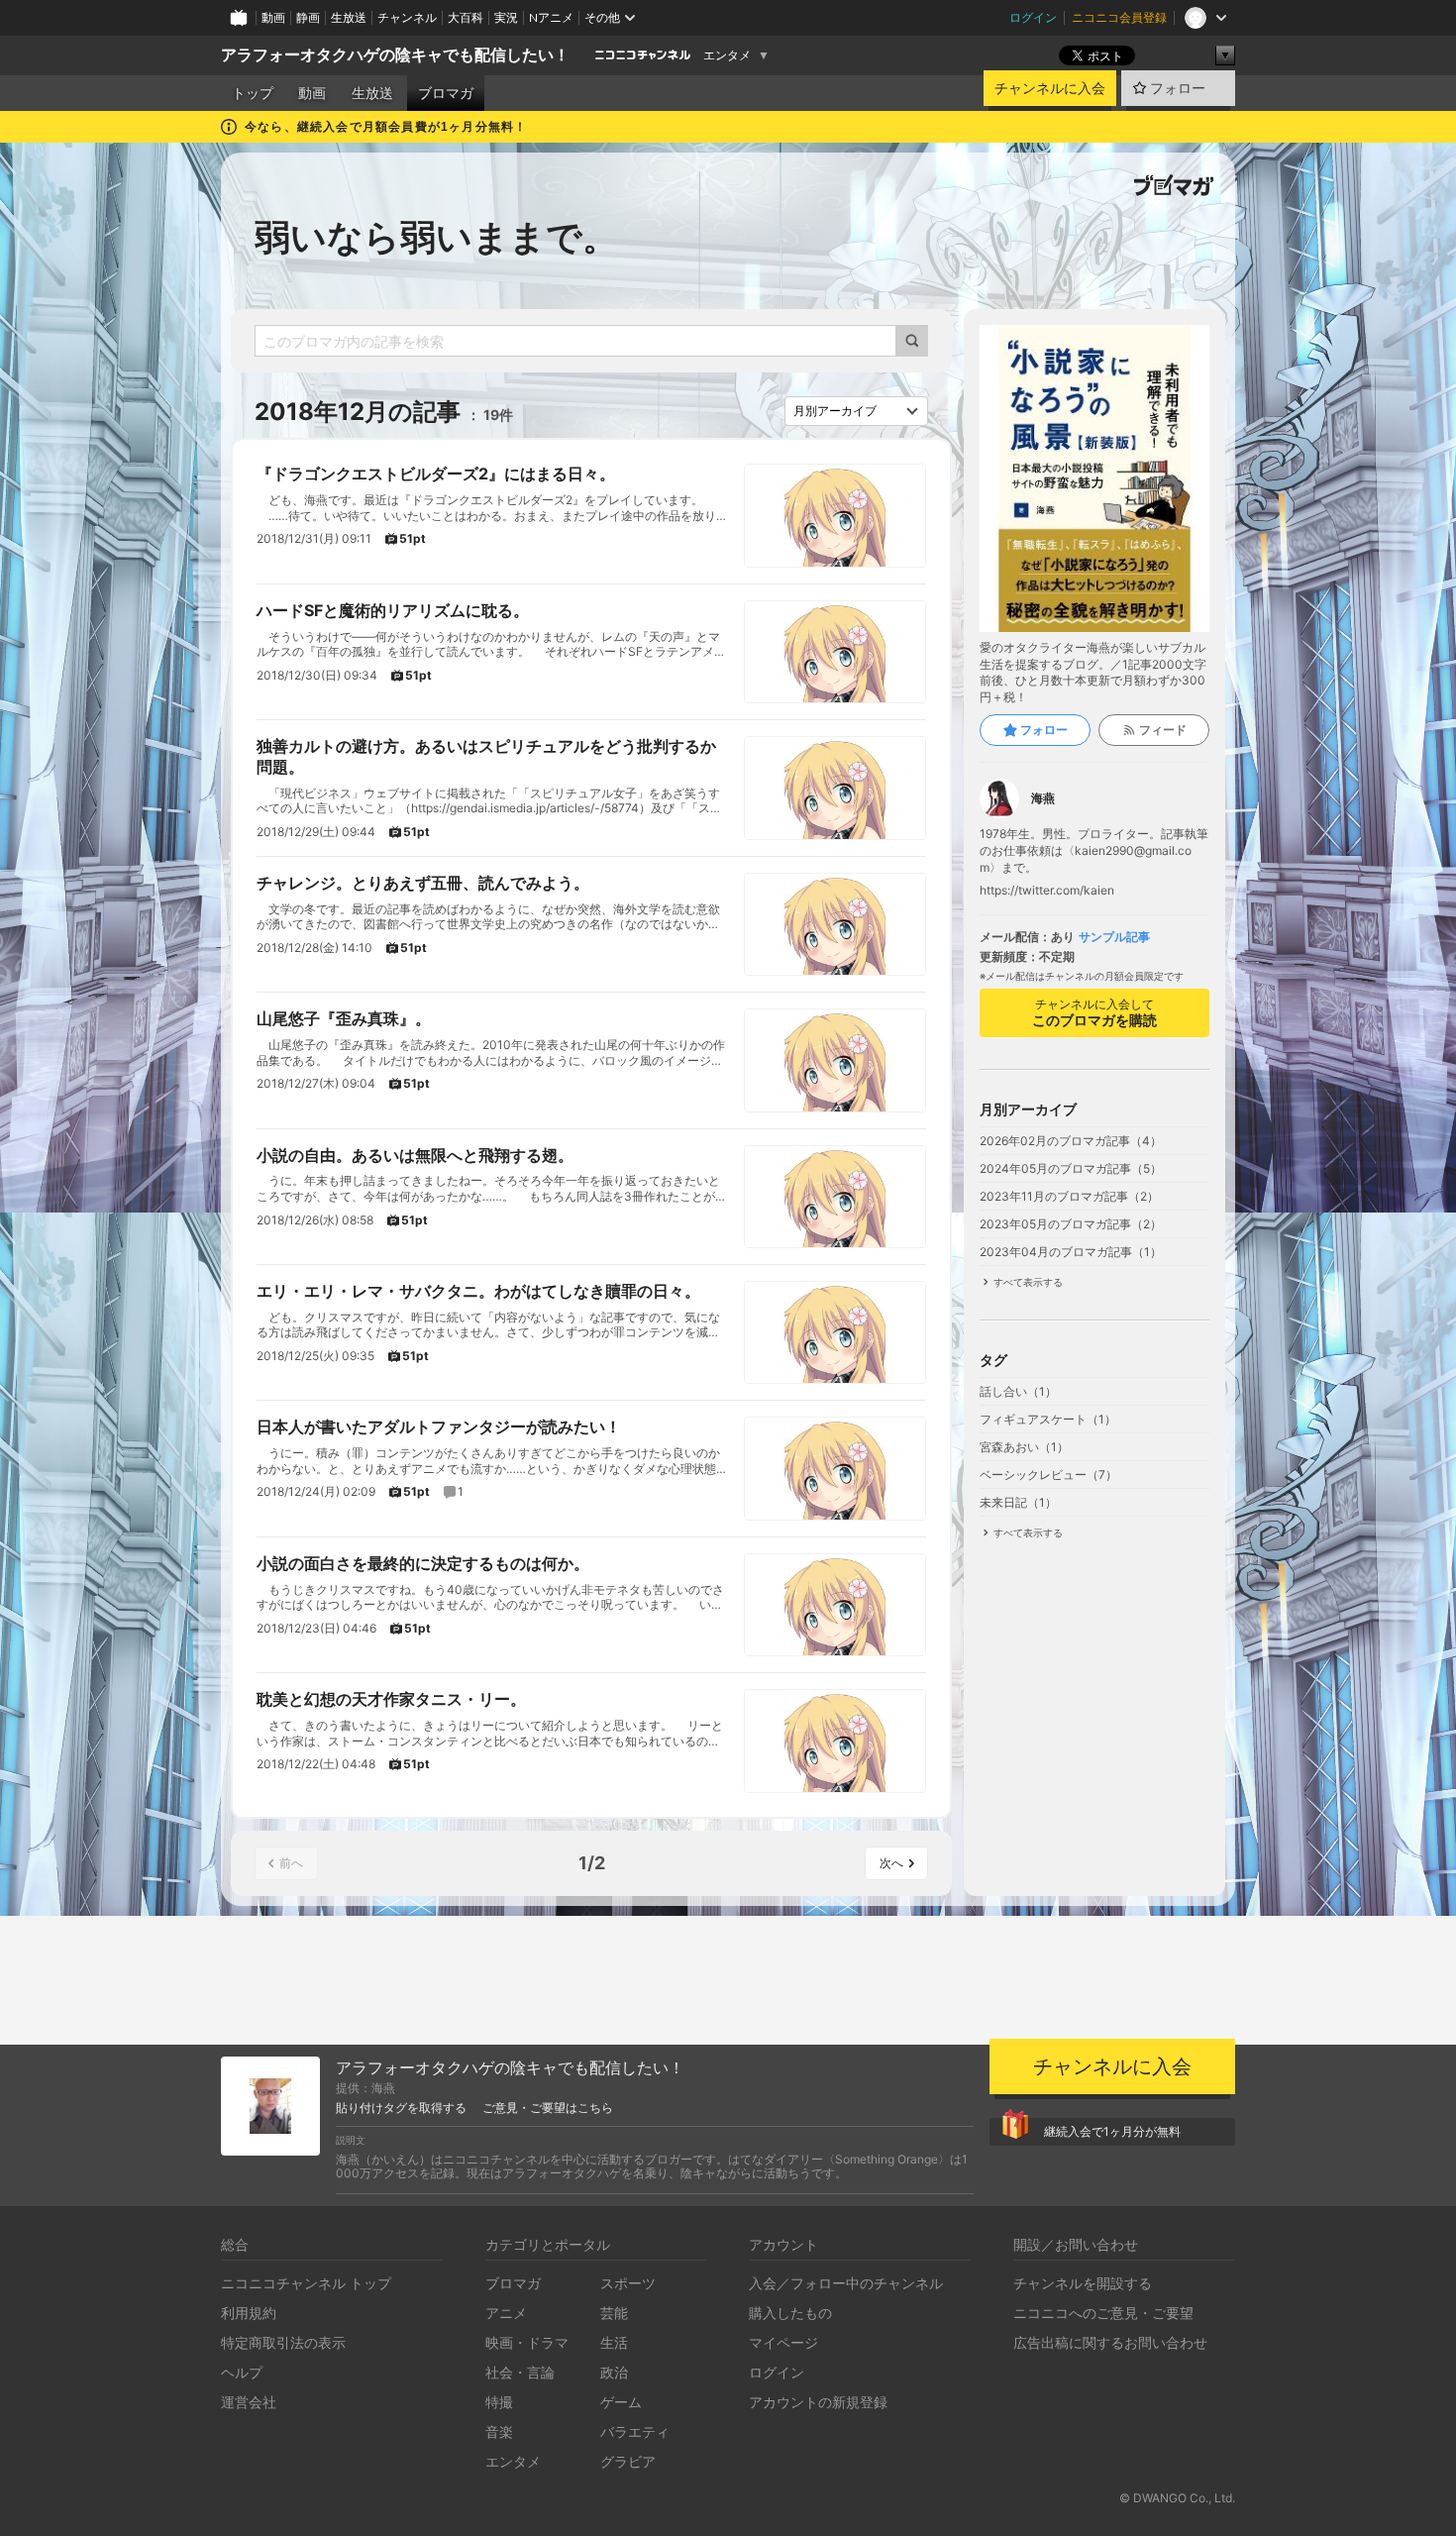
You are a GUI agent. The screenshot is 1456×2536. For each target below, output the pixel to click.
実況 (506, 17)
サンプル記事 (1114, 937)
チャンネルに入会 (1050, 88)
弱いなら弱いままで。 (436, 237)
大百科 (466, 17)
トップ (253, 93)
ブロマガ (446, 93)
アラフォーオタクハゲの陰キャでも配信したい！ (395, 55)
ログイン (1033, 17)
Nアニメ (551, 17)
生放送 (349, 17)
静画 (308, 17)
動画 (273, 17)
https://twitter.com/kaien (1047, 891)
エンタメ (727, 55)
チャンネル (407, 17)
